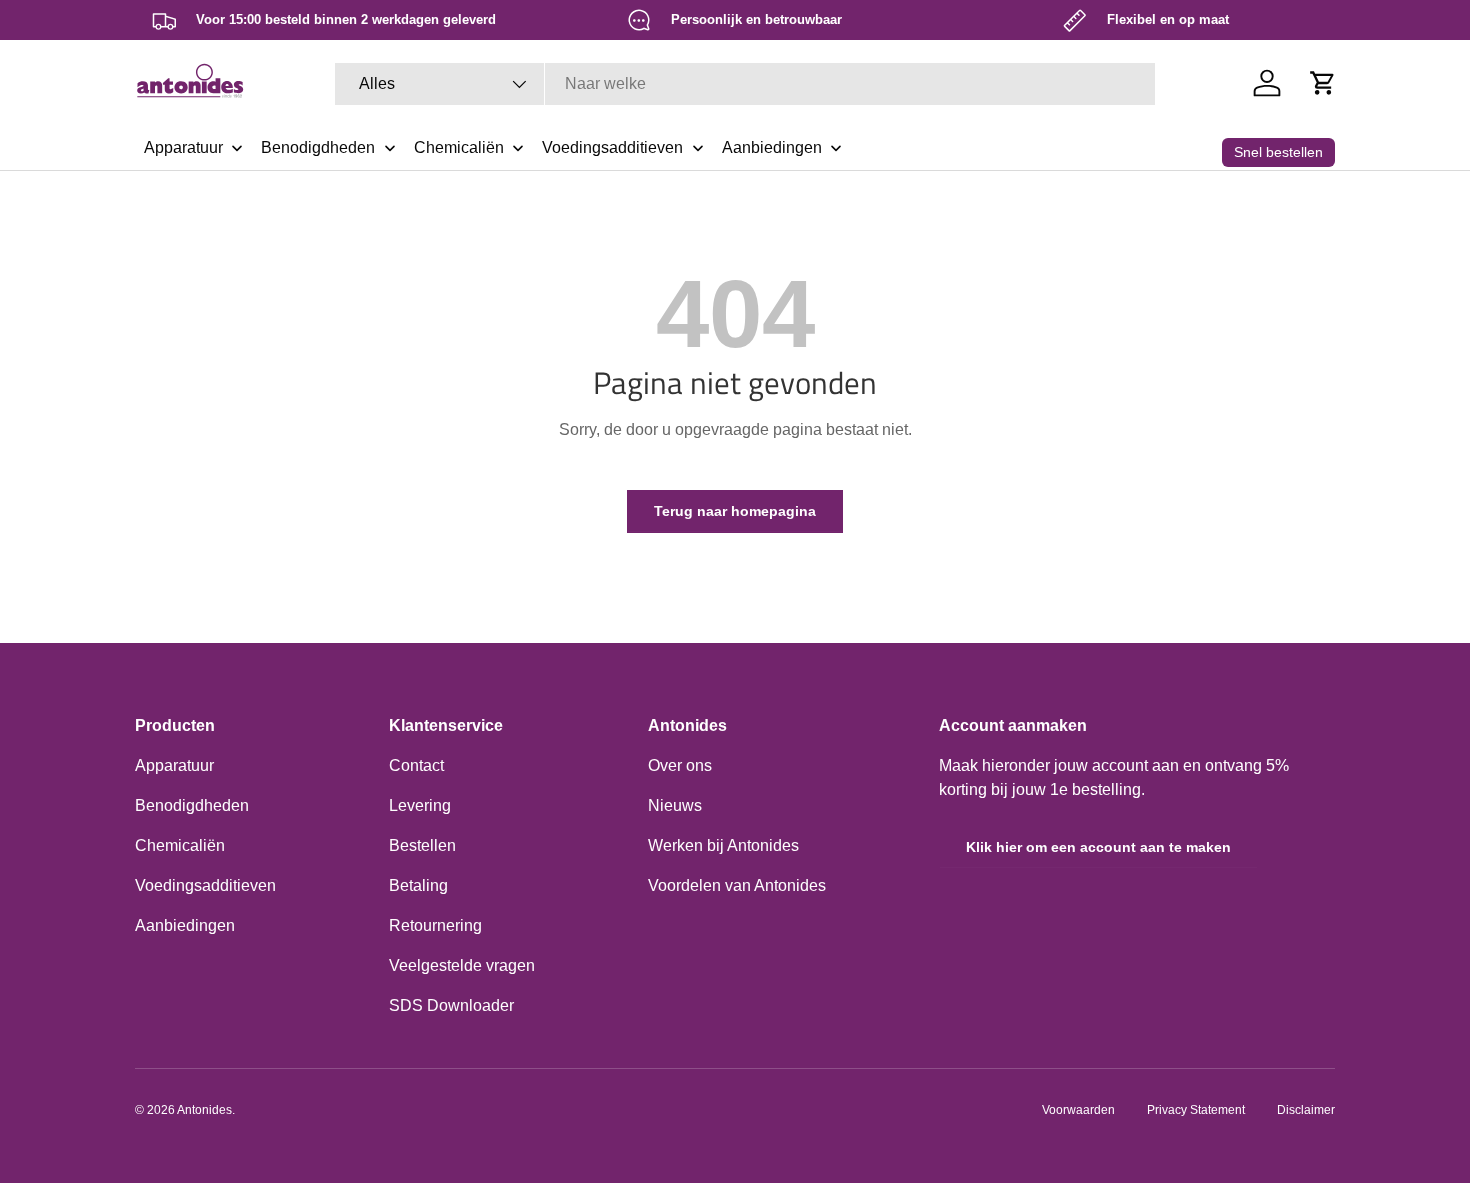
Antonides (204, 1110)
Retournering (435, 925)
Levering (420, 805)
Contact (416, 765)
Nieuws (675, 805)
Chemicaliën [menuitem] (459, 147)
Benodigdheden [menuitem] (318, 147)
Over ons (680, 765)
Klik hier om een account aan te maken (1098, 847)
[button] (1323, 83)
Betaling (418, 885)
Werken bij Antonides (723, 845)
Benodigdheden (192, 805)
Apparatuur (174, 765)
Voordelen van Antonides (737, 885)
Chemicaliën (180, 845)
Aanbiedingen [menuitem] (772, 147)
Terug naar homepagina (735, 511)
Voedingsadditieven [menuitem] (612, 147)
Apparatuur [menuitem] (183, 147)
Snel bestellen (1278, 152)
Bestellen (422, 845)
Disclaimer (1306, 1110)
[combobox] (745, 84)
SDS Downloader (451, 1005)
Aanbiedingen (185, 925)
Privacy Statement (1196, 1110)
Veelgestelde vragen (462, 965)
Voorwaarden (1078, 1110)
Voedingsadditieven (205, 885)
